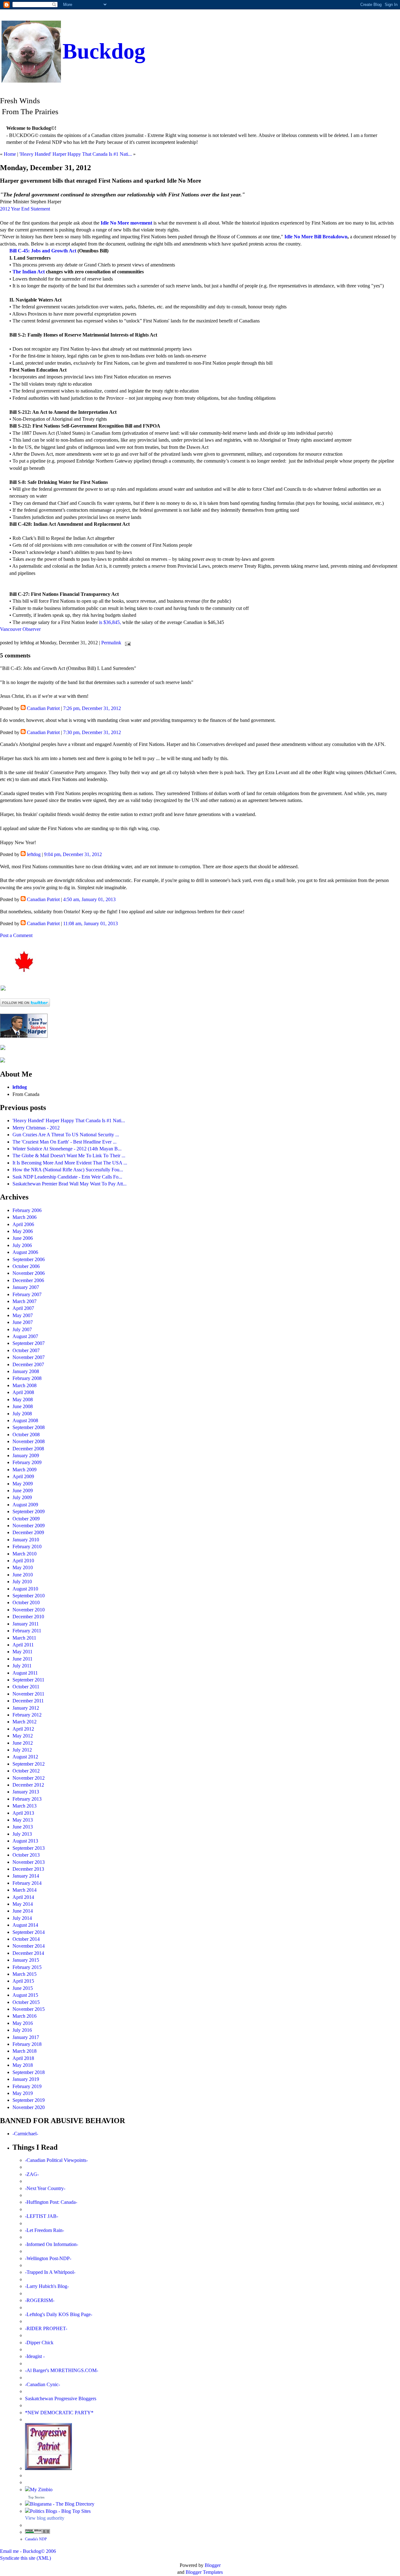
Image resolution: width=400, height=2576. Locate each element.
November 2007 (29, 1357)
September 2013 (29, 1848)
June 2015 (23, 1988)
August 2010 (25, 1589)
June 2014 (23, 1911)
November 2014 (29, 1946)
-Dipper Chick (39, 2343)
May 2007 (23, 1315)
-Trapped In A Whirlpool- (50, 2272)
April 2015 (23, 1981)
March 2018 (25, 2051)
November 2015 (29, 2009)
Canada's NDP (36, 2539)
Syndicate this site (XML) (25, 2558)
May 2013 (23, 1820)
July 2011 (22, 1666)
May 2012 (23, 1736)
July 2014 (22, 1918)
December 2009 (28, 1532)
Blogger (213, 2565)
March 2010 (25, 1554)
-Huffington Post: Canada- (51, 2202)
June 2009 (23, 1491)
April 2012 (23, 1729)
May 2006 (23, 1231)
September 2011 (28, 1680)
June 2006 (23, 1238)
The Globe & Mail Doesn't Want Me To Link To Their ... (69, 1156)
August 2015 (25, 1995)
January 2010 (26, 1540)
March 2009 (25, 1470)
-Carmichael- (25, 2134)
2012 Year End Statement (25, 209)
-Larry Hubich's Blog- (47, 2286)
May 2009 (23, 1484)
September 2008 (29, 1427)
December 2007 (28, 1364)
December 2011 (28, 1701)
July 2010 (22, 1582)
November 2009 (29, 1526)
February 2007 (27, 1294)
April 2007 (23, 1308)
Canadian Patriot (43, 708)
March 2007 (25, 1301)
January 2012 (26, 1708)
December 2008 (28, 1449)
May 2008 (23, 1400)
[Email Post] (127, 643)
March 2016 (25, 2016)
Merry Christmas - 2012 (36, 1128)
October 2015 (26, 2002)
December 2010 (28, 1617)
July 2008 (22, 1414)
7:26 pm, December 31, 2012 (92, 708)
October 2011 (26, 1687)
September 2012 (29, 1764)
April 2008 (23, 1392)
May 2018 (23, 2065)
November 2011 (28, 1694)
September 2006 (29, 1259)
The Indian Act (29, 272)
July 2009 (22, 1497)
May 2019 (23, 2093)
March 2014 (25, 1890)
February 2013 (27, 1799)
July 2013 (22, 1834)
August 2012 (25, 1757)
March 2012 (25, 1722)
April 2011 (23, 1645)
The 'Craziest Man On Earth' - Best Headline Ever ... (65, 1142)
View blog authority (45, 2518)
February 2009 (27, 1462)
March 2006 (25, 1217)
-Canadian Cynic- (42, 2384)
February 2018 (27, 2044)
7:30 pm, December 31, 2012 (92, 732)
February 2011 (27, 1631)
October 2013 (26, 1855)
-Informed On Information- (52, 2244)
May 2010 (23, 1567)
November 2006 (29, 1273)
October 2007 (26, 1350)
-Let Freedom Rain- (45, 2230)
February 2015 (27, 1967)
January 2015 (26, 1960)
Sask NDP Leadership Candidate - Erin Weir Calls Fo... (67, 1177)
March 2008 (25, 1385)
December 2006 (28, 1280)
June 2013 (23, 1827)
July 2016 (22, 2030)
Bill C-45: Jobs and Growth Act (43, 251)
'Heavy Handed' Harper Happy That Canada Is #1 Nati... (76, 154)
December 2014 (28, 1953)
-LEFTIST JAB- (42, 2216)
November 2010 (29, 1610)
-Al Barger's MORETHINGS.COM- (62, 2370)
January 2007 (26, 1287)
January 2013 (26, 1792)
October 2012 (26, 1771)
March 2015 (25, 1974)
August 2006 (25, 1252)
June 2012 (23, 1743)
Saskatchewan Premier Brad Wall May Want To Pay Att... (70, 1184)
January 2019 (26, 2079)
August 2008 (25, 1420)
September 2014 (29, 1932)
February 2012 (27, 1715)
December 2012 (28, 1785)
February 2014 (27, 1883)
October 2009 (26, 1519)
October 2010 (26, 1602)
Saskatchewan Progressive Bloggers (61, 2399)
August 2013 (25, 1841)
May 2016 (23, 2023)
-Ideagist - (35, 2356)
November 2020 (29, 2107)
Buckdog (104, 51)
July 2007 (22, 1329)
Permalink (111, 643)
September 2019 (29, 2100)
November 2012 (29, 1778)
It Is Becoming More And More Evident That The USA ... (70, 1163)
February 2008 (27, 1378)
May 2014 (23, 1904)
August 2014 (25, 1925)
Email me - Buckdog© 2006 (28, 2551)
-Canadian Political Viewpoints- (56, 2160)
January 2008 (26, 1371)
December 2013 (28, 1869)
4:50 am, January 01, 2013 (89, 899)
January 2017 (26, 2037)
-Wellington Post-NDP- (48, 2258)
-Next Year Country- (45, 2188)
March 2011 (24, 1638)
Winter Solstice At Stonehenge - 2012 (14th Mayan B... (67, 1149)
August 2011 (25, 1673)
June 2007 (23, 1322)
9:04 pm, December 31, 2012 (73, 854)
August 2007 (25, 1336)
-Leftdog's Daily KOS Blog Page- (59, 2314)
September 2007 (29, 1343)
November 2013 (29, 1862)
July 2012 (22, 1750)
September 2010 (29, 1596)
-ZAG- (32, 2174)
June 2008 (23, 1406)
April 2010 (23, 1561)
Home (10, 154)
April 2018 (23, 2058)
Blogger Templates (204, 2572)
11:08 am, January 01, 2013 (90, 923)
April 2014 (23, 1897)
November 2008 (29, 1441)
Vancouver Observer (20, 629)
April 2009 (23, 1476)
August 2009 (25, 1505)
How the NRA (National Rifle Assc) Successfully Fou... (68, 1170)
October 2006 (26, 1266)
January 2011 (26, 1624)
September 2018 (29, 2072)
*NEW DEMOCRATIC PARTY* (59, 2413)
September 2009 (29, 1511)
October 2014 (26, 1939)
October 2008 (26, 1435)
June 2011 (22, 1659)
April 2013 (23, 1813)
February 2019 (27, 2086)
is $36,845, (109, 622)
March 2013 (25, 1806)
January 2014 (26, 1876)
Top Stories (36, 2497)
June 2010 (23, 1575)
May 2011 (22, 1652)
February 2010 (27, 1547)
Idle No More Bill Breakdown (316, 237)
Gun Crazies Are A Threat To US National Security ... (66, 1135)
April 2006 (23, 1224)
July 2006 (22, 1245)
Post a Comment (16, 935)
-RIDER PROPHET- (46, 2328)
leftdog (34, 854)
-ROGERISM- (40, 2300)
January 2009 (26, 1455)
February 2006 (27, 1210)
